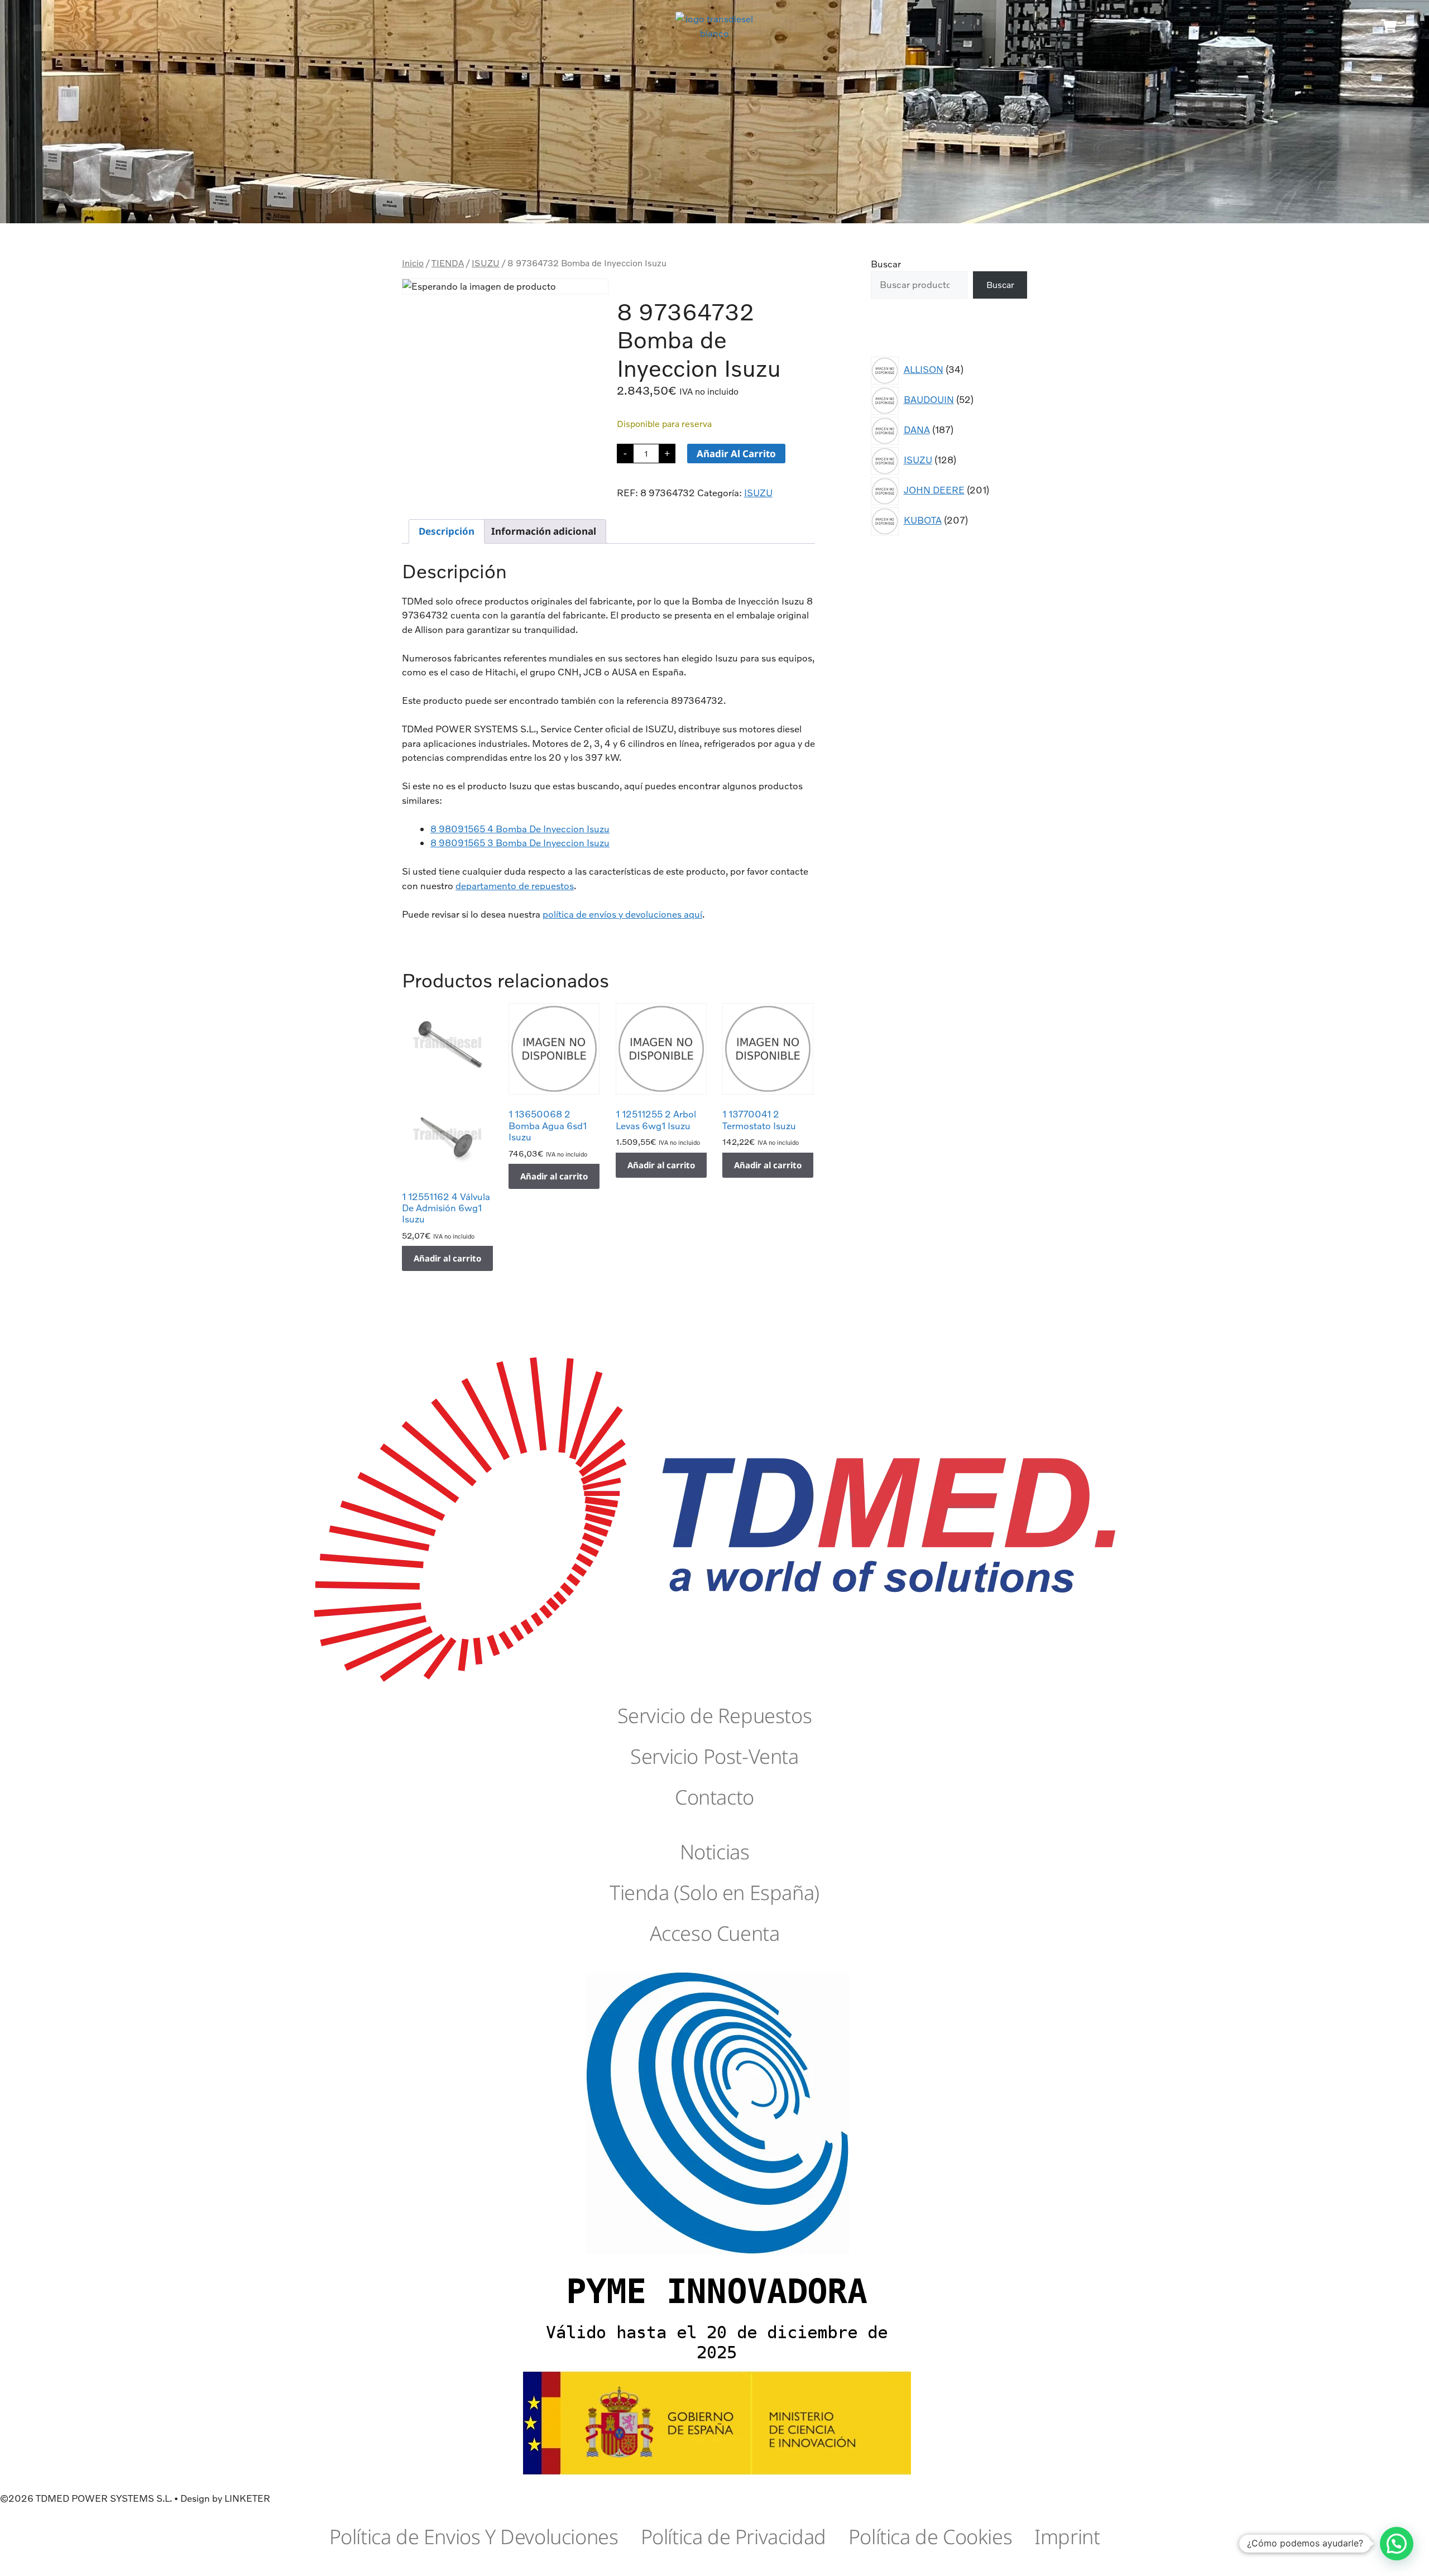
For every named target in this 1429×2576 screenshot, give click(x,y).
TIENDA (448, 263)
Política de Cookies (930, 2537)
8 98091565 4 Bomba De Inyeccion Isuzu (520, 829)
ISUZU (486, 263)
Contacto (714, 1797)
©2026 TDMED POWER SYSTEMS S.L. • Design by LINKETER (135, 2498)
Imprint (1067, 2537)
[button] (38, 28)
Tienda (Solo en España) (714, 1893)
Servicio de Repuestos (715, 1716)
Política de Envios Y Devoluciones (474, 2537)
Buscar (886, 264)
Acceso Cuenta (715, 1933)
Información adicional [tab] (544, 531)
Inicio (413, 263)
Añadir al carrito (736, 454)
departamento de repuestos (515, 886)
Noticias (715, 1852)
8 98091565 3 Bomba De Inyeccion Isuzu (520, 843)
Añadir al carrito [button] (447, 1258)
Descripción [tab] (447, 531)
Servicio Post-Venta (714, 1756)
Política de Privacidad (733, 2537)
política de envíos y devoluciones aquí (622, 914)
